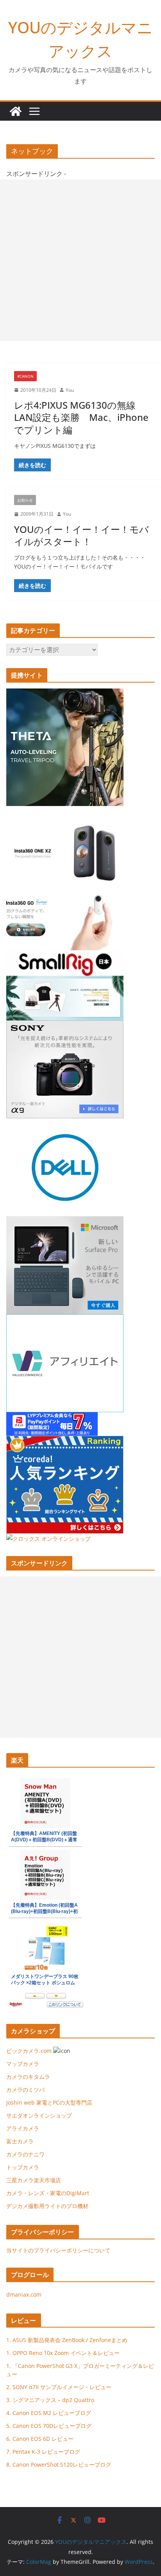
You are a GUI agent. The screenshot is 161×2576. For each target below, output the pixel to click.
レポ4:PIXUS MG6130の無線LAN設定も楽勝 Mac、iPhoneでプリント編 (81, 417)
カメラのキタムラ (28, 2077)
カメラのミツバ (25, 2090)
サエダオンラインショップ (39, 2115)
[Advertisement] (80, 260)
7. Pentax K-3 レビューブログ (43, 2452)
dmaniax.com (24, 2294)
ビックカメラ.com (29, 2051)
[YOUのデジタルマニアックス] (16, 111)
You (70, 390)
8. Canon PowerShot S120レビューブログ (59, 2465)
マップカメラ (23, 2064)
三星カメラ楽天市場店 (34, 2180)
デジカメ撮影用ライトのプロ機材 (47, 2206)
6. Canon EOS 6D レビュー (40, 2439)
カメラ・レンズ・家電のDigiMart (48, 2193)
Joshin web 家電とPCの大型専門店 (49, 2102)
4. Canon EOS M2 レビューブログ (49, 2413)
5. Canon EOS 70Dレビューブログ (49, 2426)
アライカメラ (23, 2128)
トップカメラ (25, 2167)
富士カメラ (20, 2141)
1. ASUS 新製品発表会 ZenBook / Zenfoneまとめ (67, 2340)
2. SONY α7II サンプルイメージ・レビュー (59, 2387)
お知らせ (25, 500)
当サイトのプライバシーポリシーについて (58, 2250)
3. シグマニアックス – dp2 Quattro (50, 2400)
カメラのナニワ (25, 2154)
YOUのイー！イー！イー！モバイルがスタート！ (81, 535)
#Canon (25, 376)
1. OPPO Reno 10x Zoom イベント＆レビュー (63, 2353)
